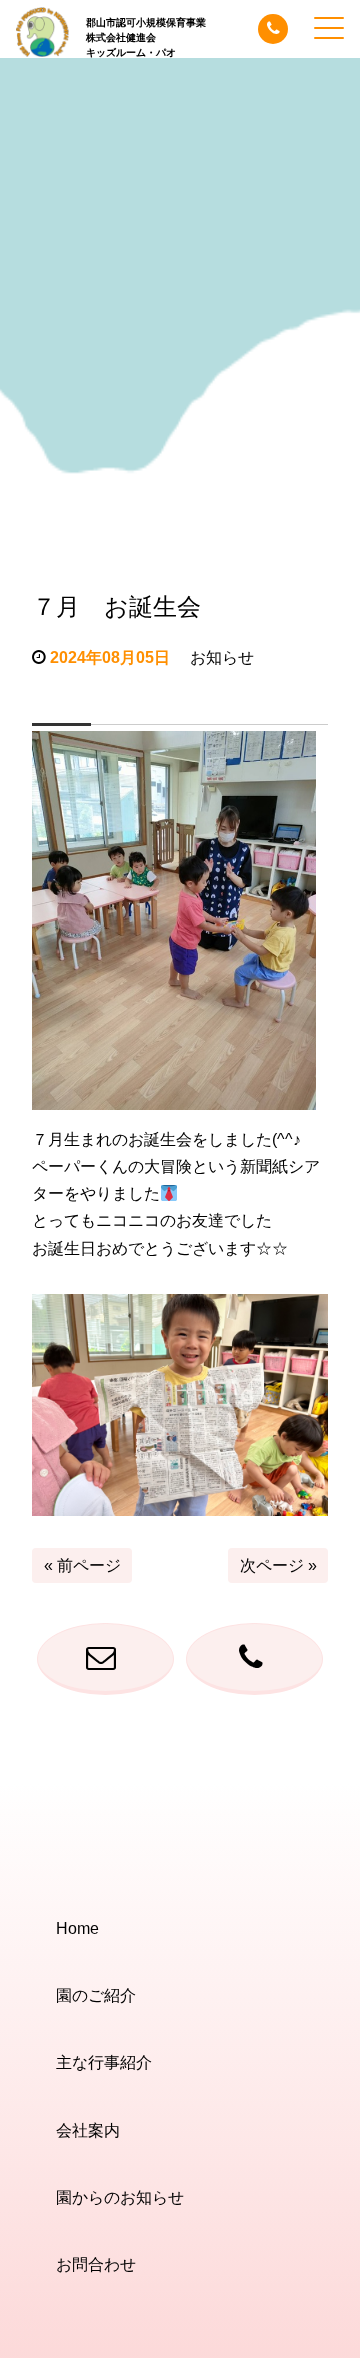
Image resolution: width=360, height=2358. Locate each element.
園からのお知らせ (120, 2197)
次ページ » (278, 1565)
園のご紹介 (96, 1995)
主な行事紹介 (104, 2062)
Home (77, 1928)
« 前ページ (82, 1565)
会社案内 (88, 2130)
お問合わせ (96, 2264)
